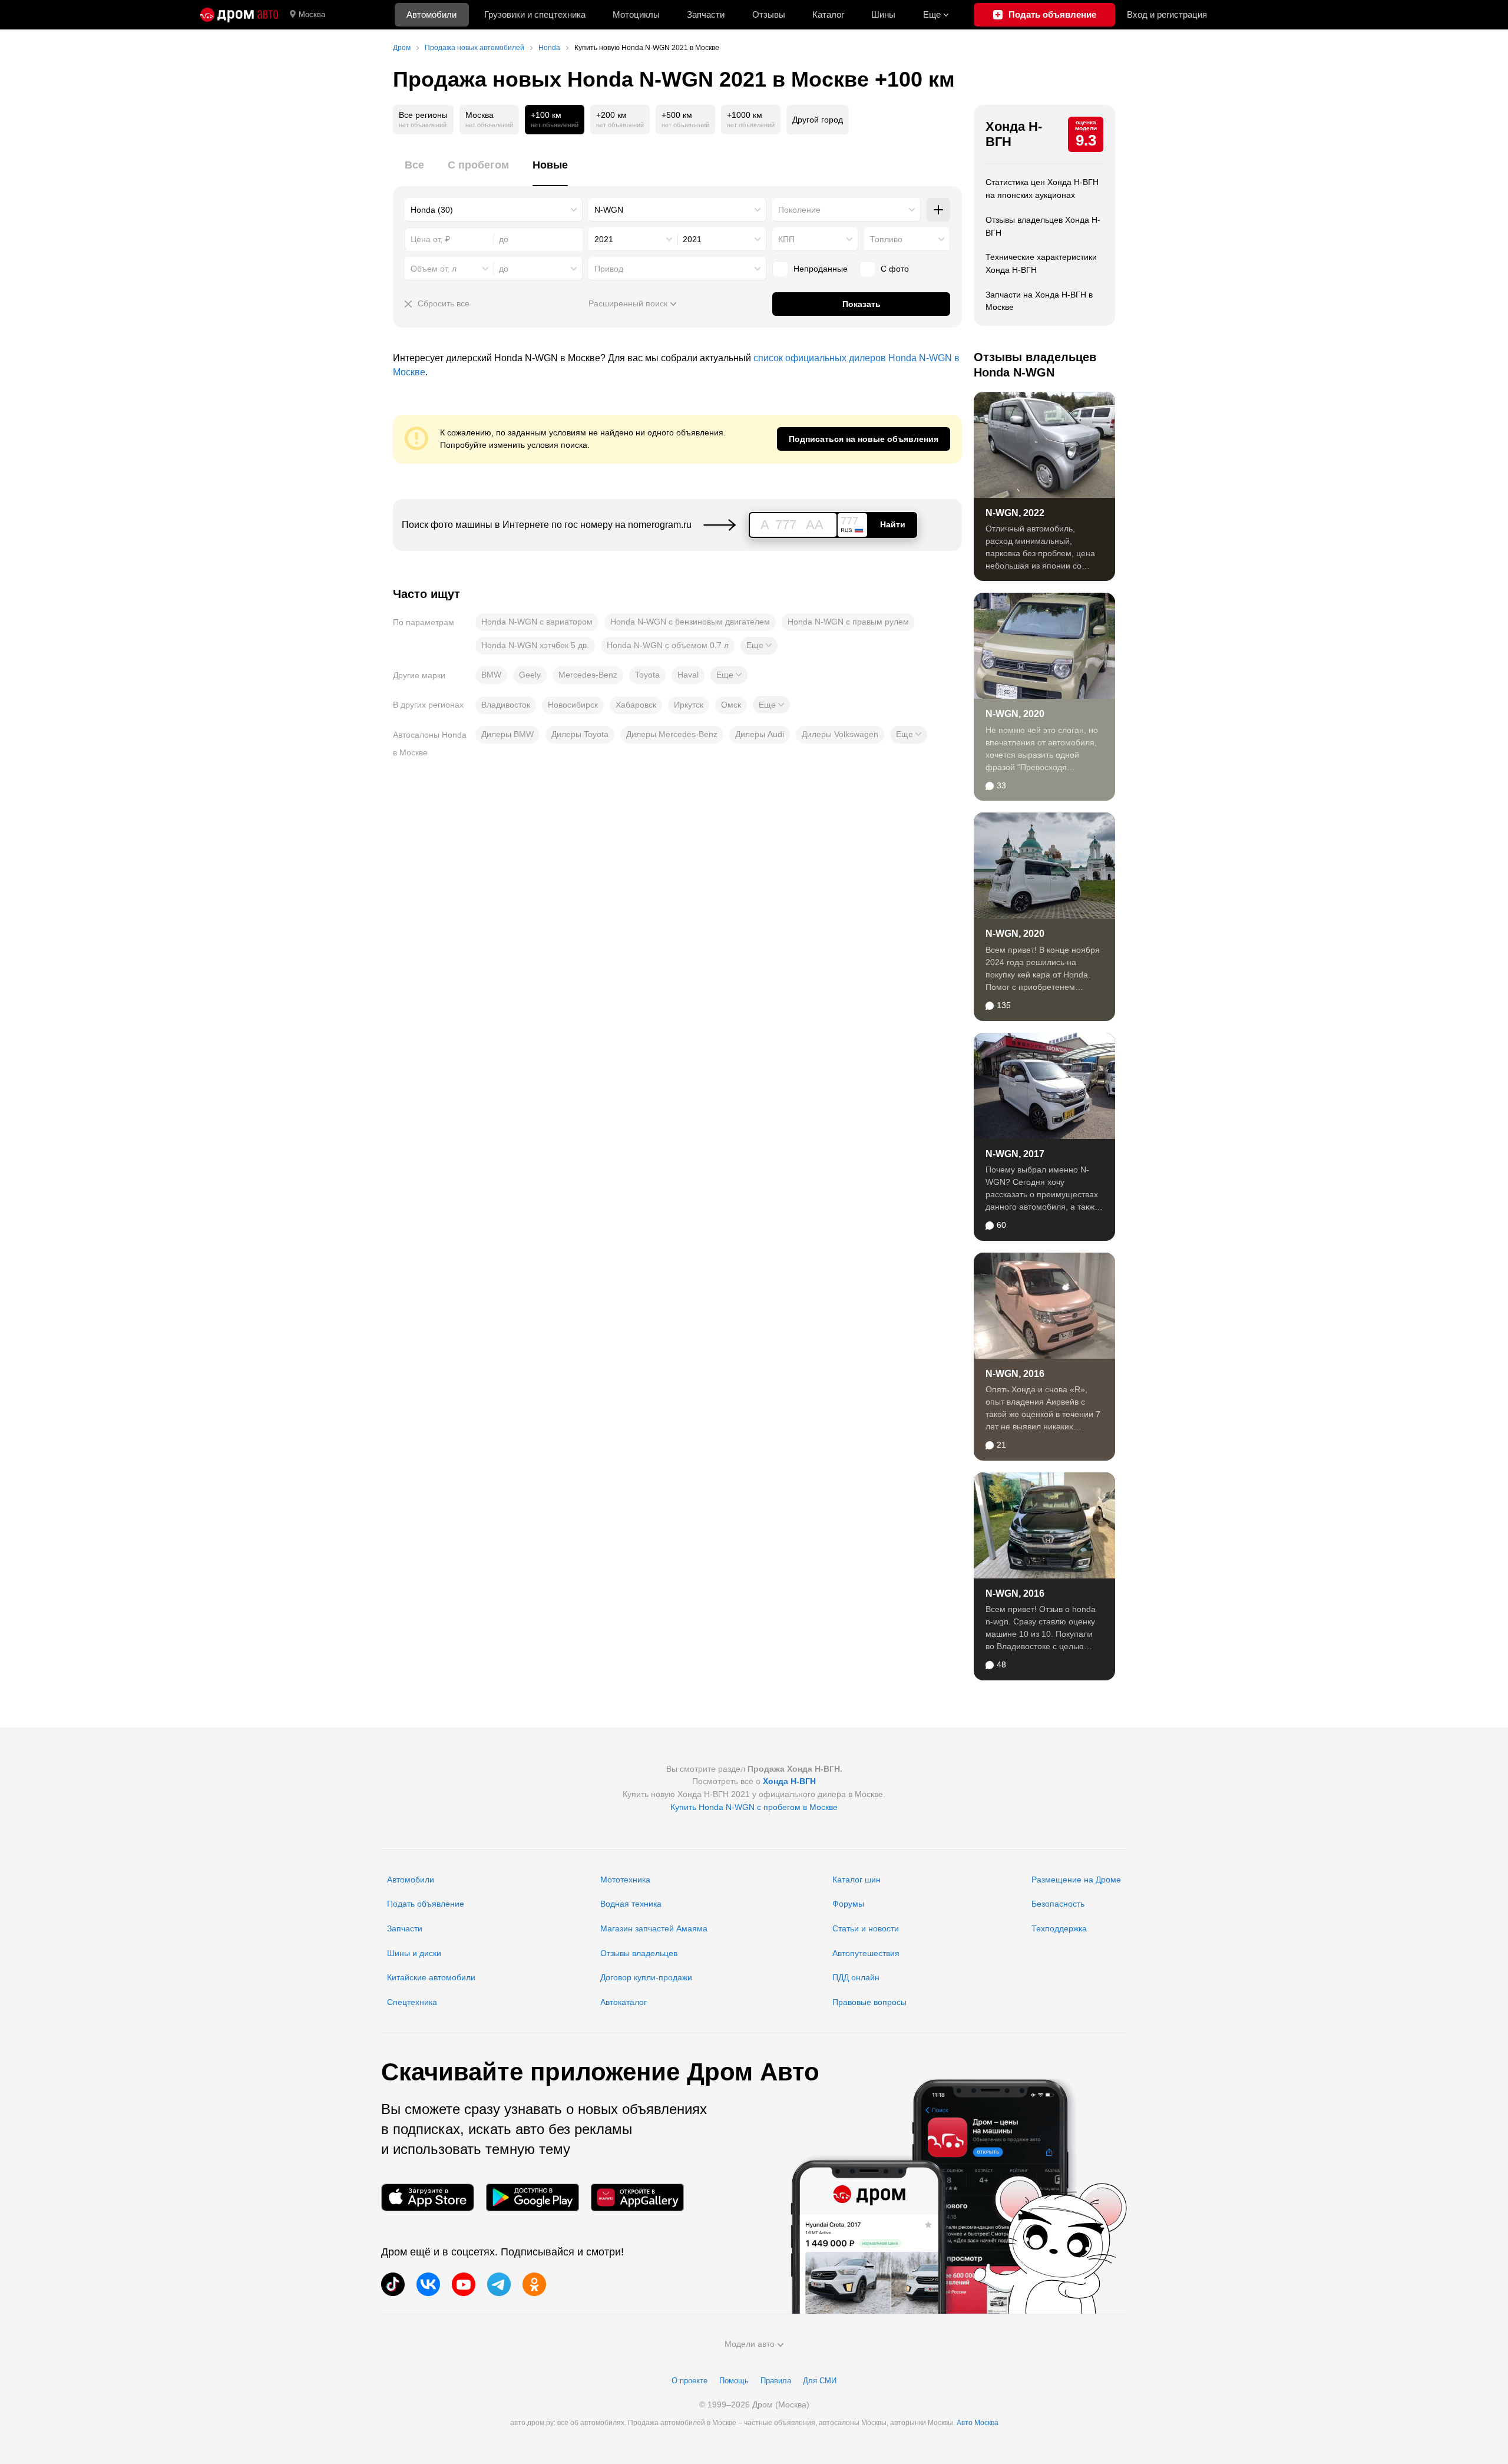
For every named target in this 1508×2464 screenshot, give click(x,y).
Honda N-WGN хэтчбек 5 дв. (535, 645)
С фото (895, 269)
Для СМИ (820, 2381)
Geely (530, 675)
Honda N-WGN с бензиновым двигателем (690, 622)
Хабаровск (636, 705)
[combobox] (494, 210)
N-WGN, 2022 (1015, 513)
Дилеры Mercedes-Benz (672, 734)
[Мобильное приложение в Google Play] (533, 2197)
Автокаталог (624, 2002)
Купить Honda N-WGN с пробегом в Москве (754, 1807)
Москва (312, 14)
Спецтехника (412, 2002)
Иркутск (689, 705)
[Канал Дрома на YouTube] (464, 2284)
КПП (786, 239)
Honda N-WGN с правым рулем (848, 622)
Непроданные (821, 269)
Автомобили (431, 14)
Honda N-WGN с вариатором (537, 622)
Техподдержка (1059, 1928)
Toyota (647, 675)
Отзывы (769, 14)
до (504, 269)
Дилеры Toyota (580, 734)
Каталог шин (856, 1880)
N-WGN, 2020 (1015, 714)
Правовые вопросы (869, 2002)
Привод (609, 269)
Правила (776, 2381)
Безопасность (1058, 1904)
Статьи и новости (866, 1928)
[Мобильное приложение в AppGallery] (637, 2197)
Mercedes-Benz (588, 675)
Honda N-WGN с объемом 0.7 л (668, 645)
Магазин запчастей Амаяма (654, 1928)
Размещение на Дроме (1076, 1880)
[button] (759, 646)
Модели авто (750, 2344)
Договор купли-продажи (646, 1977)
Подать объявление (426, 1904)
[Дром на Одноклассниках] (534, 2284)
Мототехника (625, 1880)
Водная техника (631, 1904)
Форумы (848, 1904)
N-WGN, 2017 (1015, 1154)
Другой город (818, 120)
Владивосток (506, 705)
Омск (731, 705)
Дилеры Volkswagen (840, 734)
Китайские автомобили (431, 1977)
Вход (1167, 14)
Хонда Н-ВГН (1014, 134)
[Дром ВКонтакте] (428, 2284)
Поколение (799, 210)
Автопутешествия (866, 1953)
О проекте (689, 2381)
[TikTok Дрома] (393, 2284)
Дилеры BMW (507, 734)
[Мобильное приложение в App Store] (428, 2197)
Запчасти (706, 14)
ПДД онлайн (856, 1977)
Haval (688, 675)
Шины (883, 14)
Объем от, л (434, 269)
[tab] (414, 172)
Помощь (734, 2381)
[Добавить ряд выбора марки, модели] (938, 210)
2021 (604, 239)
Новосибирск (573, 705)
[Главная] (239, 15)
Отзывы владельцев (639, 1953)
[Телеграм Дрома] (499, 2284)
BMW (491, 675)
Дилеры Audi (760, 734)
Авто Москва (978, 2423)
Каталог (828, 14)
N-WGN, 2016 (1015, 1374)
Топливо (886, 239)
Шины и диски (414, 1953)
